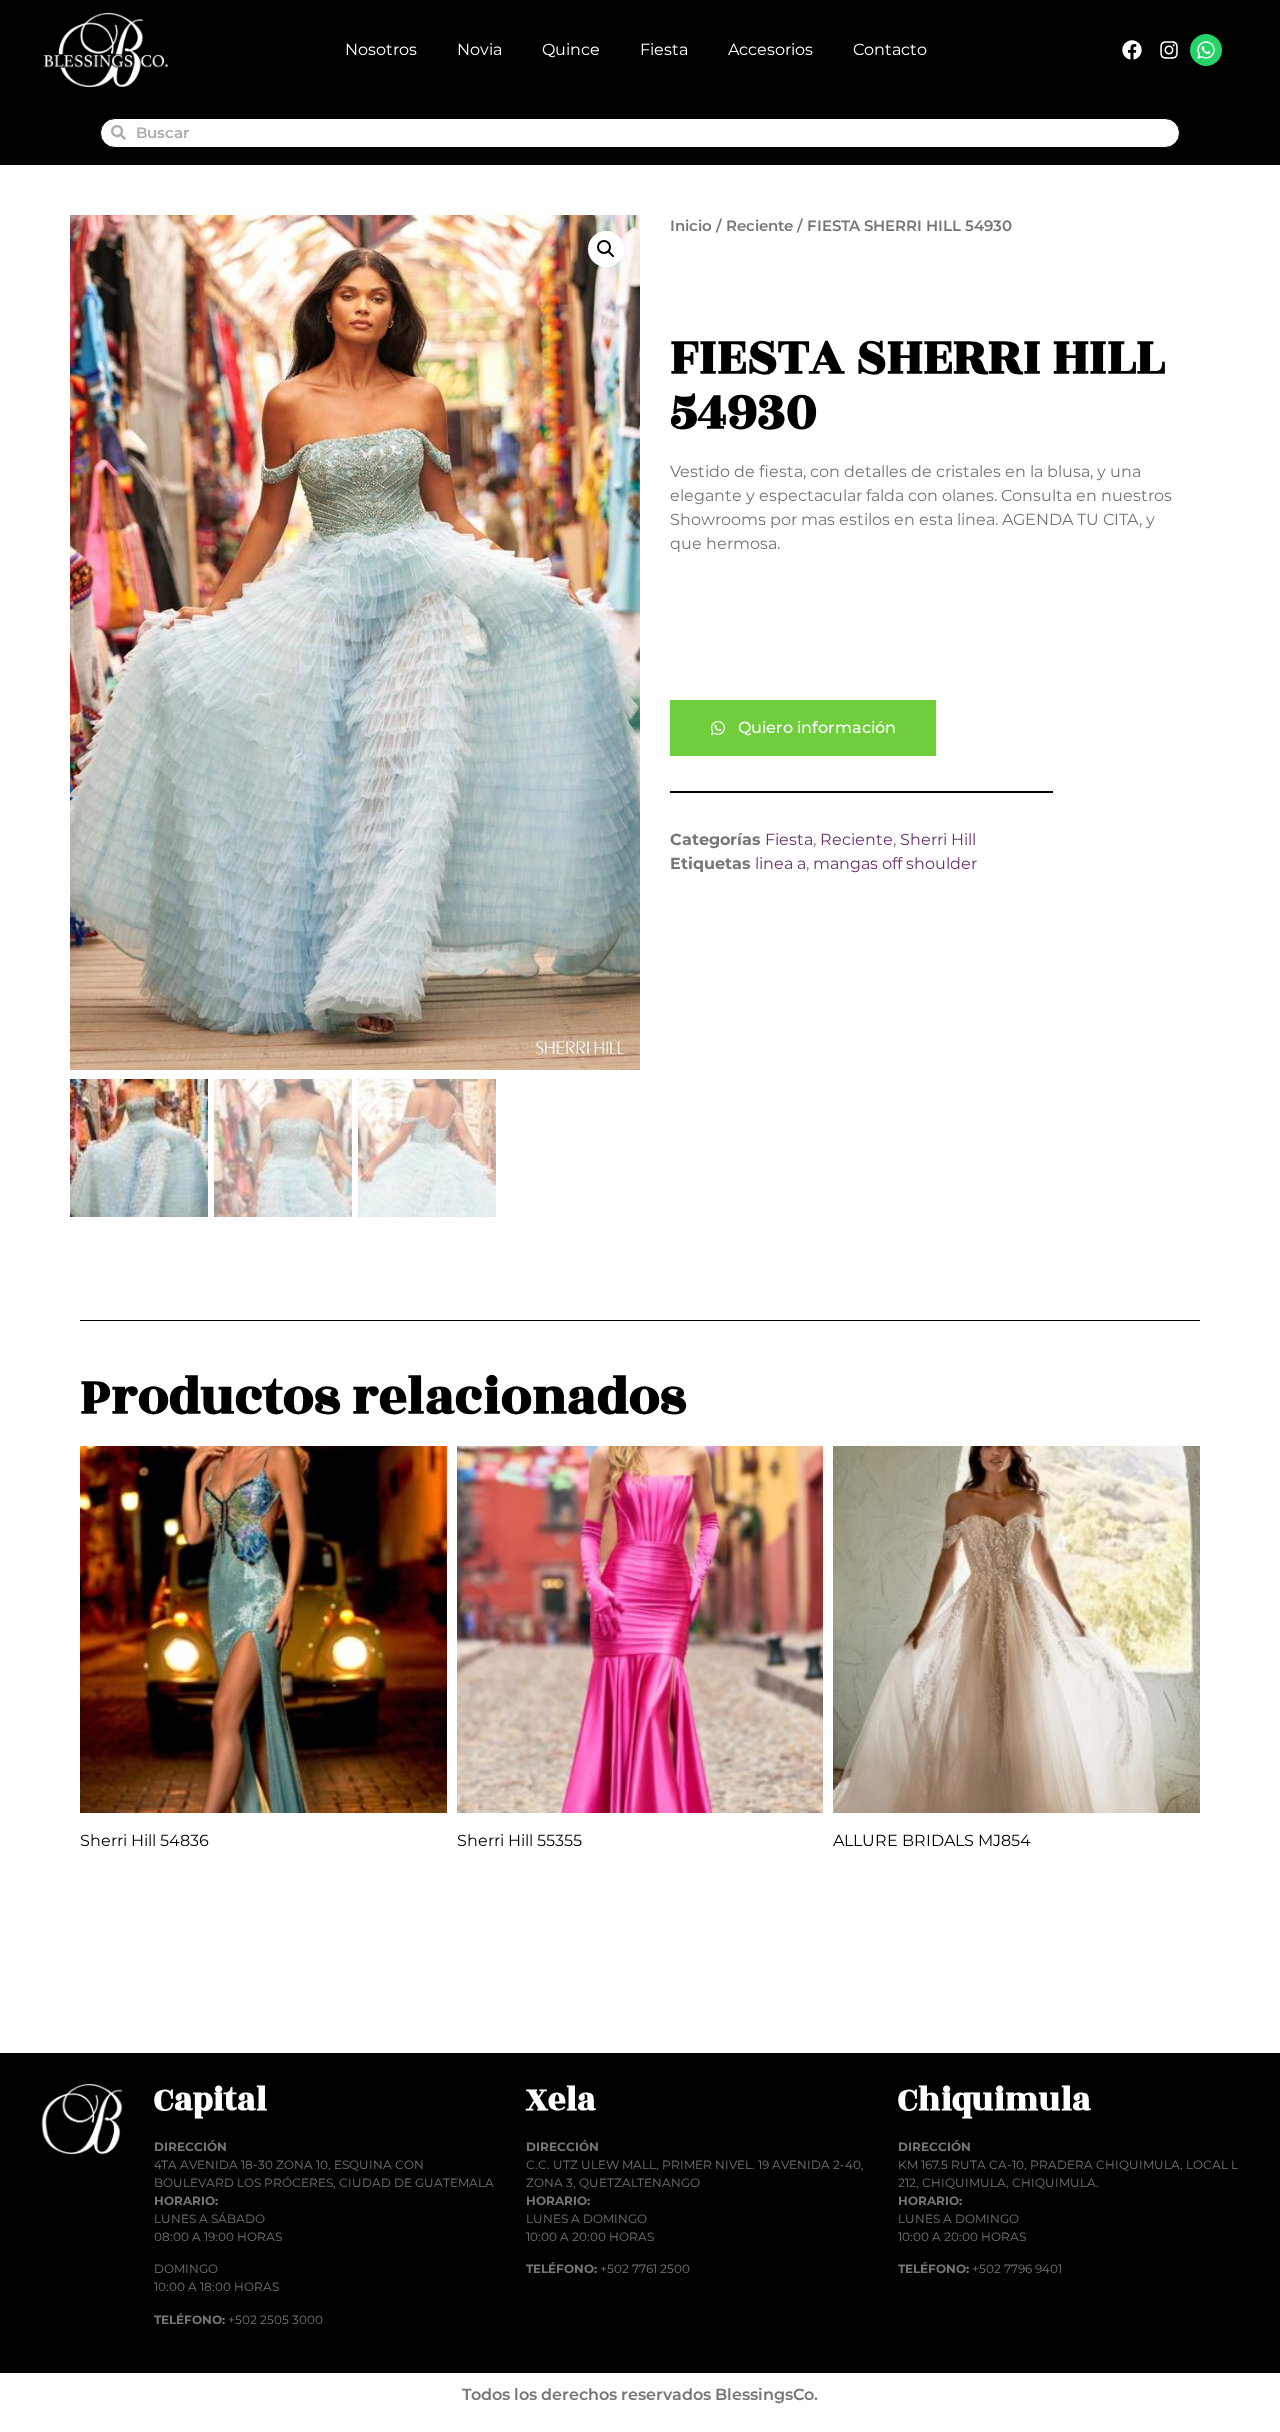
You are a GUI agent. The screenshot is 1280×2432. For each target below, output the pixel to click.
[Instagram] (1169, 50)
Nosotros (381, 49)
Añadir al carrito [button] (167, 2004)
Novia (479, 49)
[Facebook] (1132, 50)
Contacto (890, 49)
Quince (571, 49)
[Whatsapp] (1206, 50)
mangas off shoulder (895, 863)
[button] (606, 249)
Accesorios (770, 49)
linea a (780, 863)
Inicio (691, 226)
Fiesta (664, 49)
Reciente (759, 226)
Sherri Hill (938, 839)
